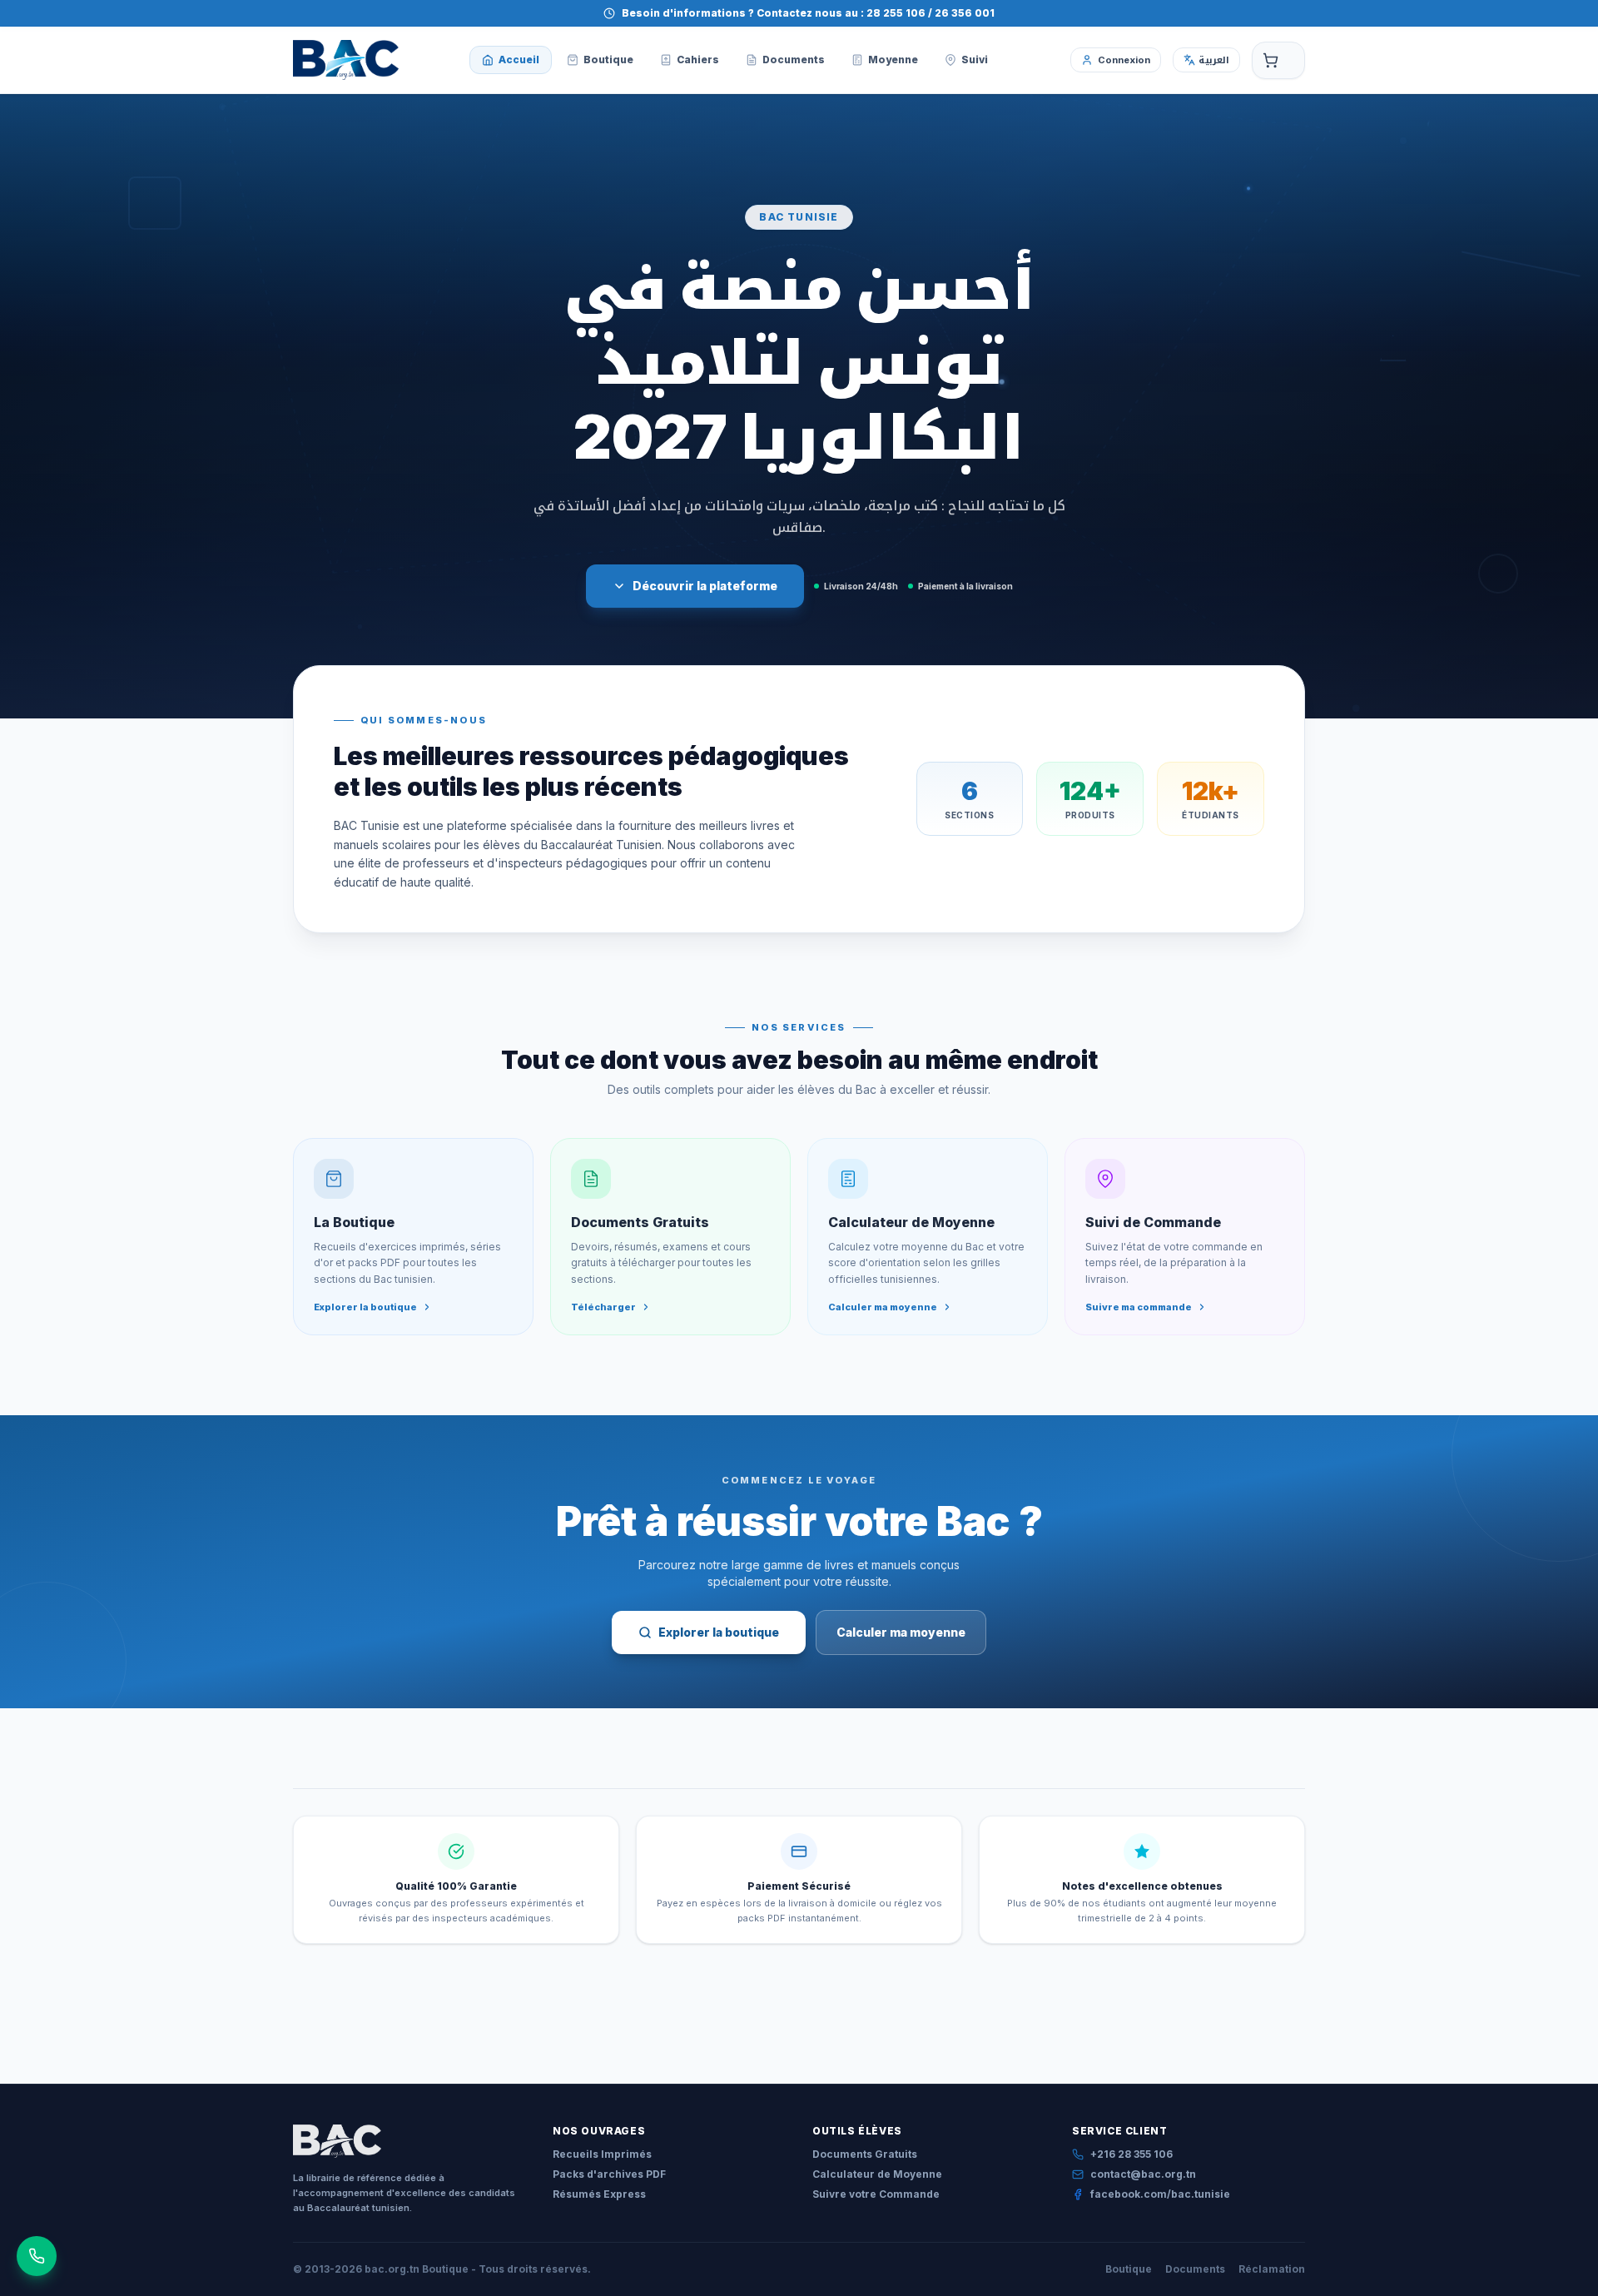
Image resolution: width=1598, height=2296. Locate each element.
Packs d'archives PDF (609, 2174)
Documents (1195, 2269)
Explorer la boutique (719, 1632)
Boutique (1129, 2269)
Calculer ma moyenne (901, 1632)
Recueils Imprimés (602, 2154)
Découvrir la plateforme (705, 586)
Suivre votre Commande (876, 2194)
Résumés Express (599, 2194)
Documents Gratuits (865, 2154)
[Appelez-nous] (37, 2256)
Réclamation (1272, 2269)
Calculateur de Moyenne (877, 2174)
